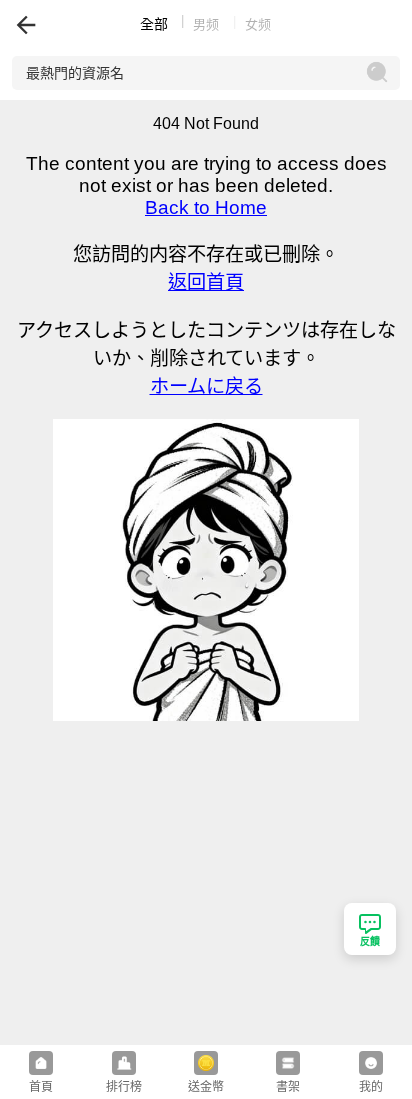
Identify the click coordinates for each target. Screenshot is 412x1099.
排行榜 (124, 1087)
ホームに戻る (206, 386)
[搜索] (378, 73)
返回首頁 (206, 282)
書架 (288, 1087)
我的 (371, 1087)
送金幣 (206, 1087)
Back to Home (206, 207)
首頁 (41, 1087)
